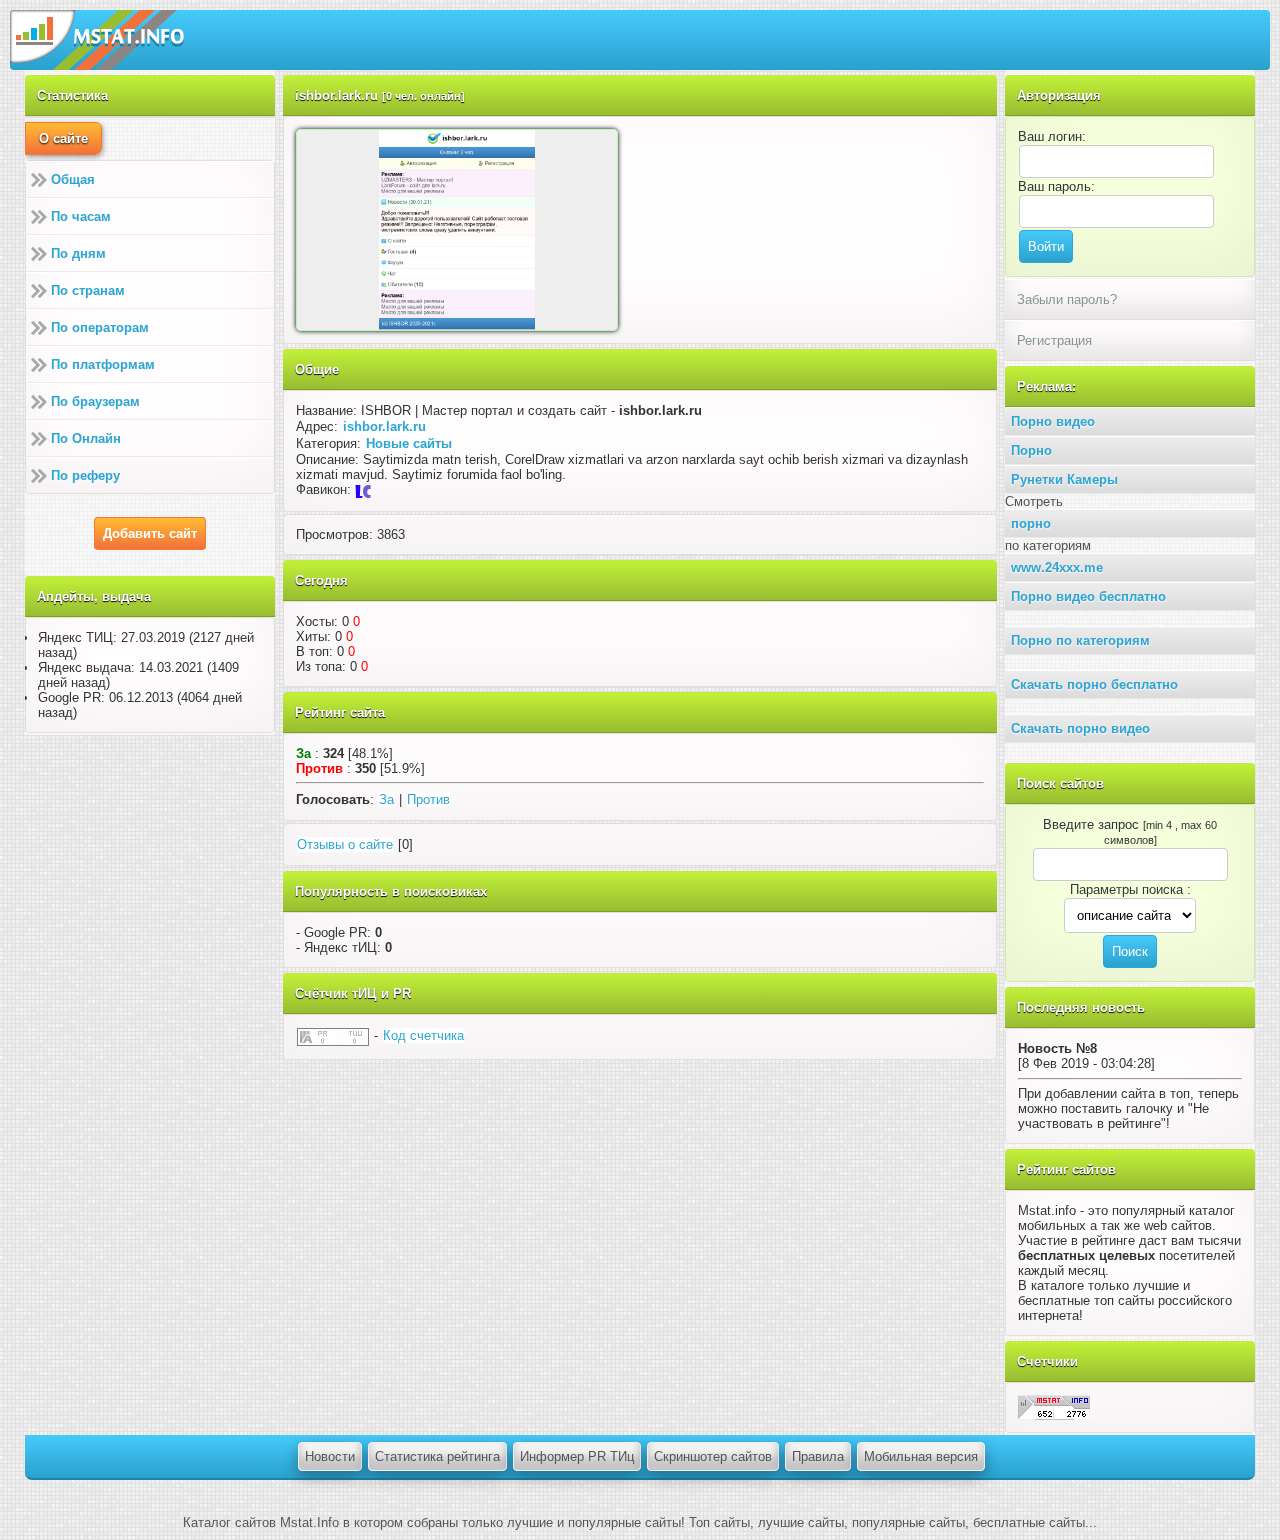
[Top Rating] (1054, 1406)
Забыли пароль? (1067, 299)
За (386, 799)
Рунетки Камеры (1064, 479)
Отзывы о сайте (345, 844)
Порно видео (1053, 421)
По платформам (103, 364)
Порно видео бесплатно (1088, 596)
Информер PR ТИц (577, 1456)
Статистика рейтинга (437, 1456)
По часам (81, 216)
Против (428, 799)
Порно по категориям (1080, 640)
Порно (1031, 450)
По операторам (100, 327)
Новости (330, 1456)
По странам (88, 290)
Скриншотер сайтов (713, 1456)
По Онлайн (86, 438)
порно (1031, 523)
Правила (818, 1456)
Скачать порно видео (1080, 728)
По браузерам (95, 401)
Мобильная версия (921, 1456)
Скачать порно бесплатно (1094, 684)
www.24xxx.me (1057, 567)
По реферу (85, 475)
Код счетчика (423, 1035)
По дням (78, 253)
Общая (73, 179)
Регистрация (1054, 340)
